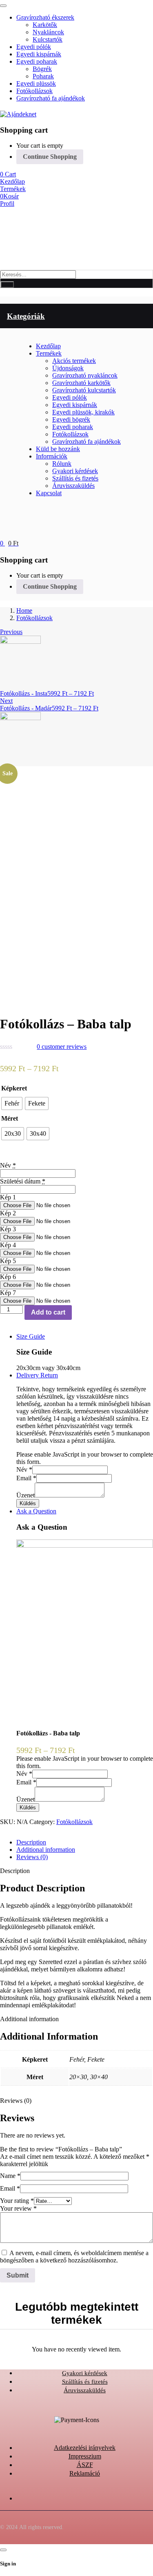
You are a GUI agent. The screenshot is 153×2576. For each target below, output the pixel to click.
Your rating (17, 2201)
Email (26, 1478)
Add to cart (48, 1312)
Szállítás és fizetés (85, 2382)
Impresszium (85, 2456)
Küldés (28, 1503)
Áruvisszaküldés (85, 2390)
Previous (11, 632)
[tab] (85, 1842)
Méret (10, 1118)
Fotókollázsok (34, 618)
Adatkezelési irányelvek (85, 2448)
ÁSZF (85, 2465)
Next (6, 701)
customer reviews (62, 1047)
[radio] (12, 1103)
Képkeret (14, 1088)
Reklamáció (85, 2473)
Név (24, 1469)
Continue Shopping (50, 157)
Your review (18, 2208)
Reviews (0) (32, 1857)
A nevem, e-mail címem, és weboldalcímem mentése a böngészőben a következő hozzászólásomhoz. (74, 2257)
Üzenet (25, 1495)
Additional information (46, 1850)
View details (16, 1000)
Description (31, 1842)
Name (10, 2176)
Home (24, 611)
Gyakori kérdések (85, 2373)
